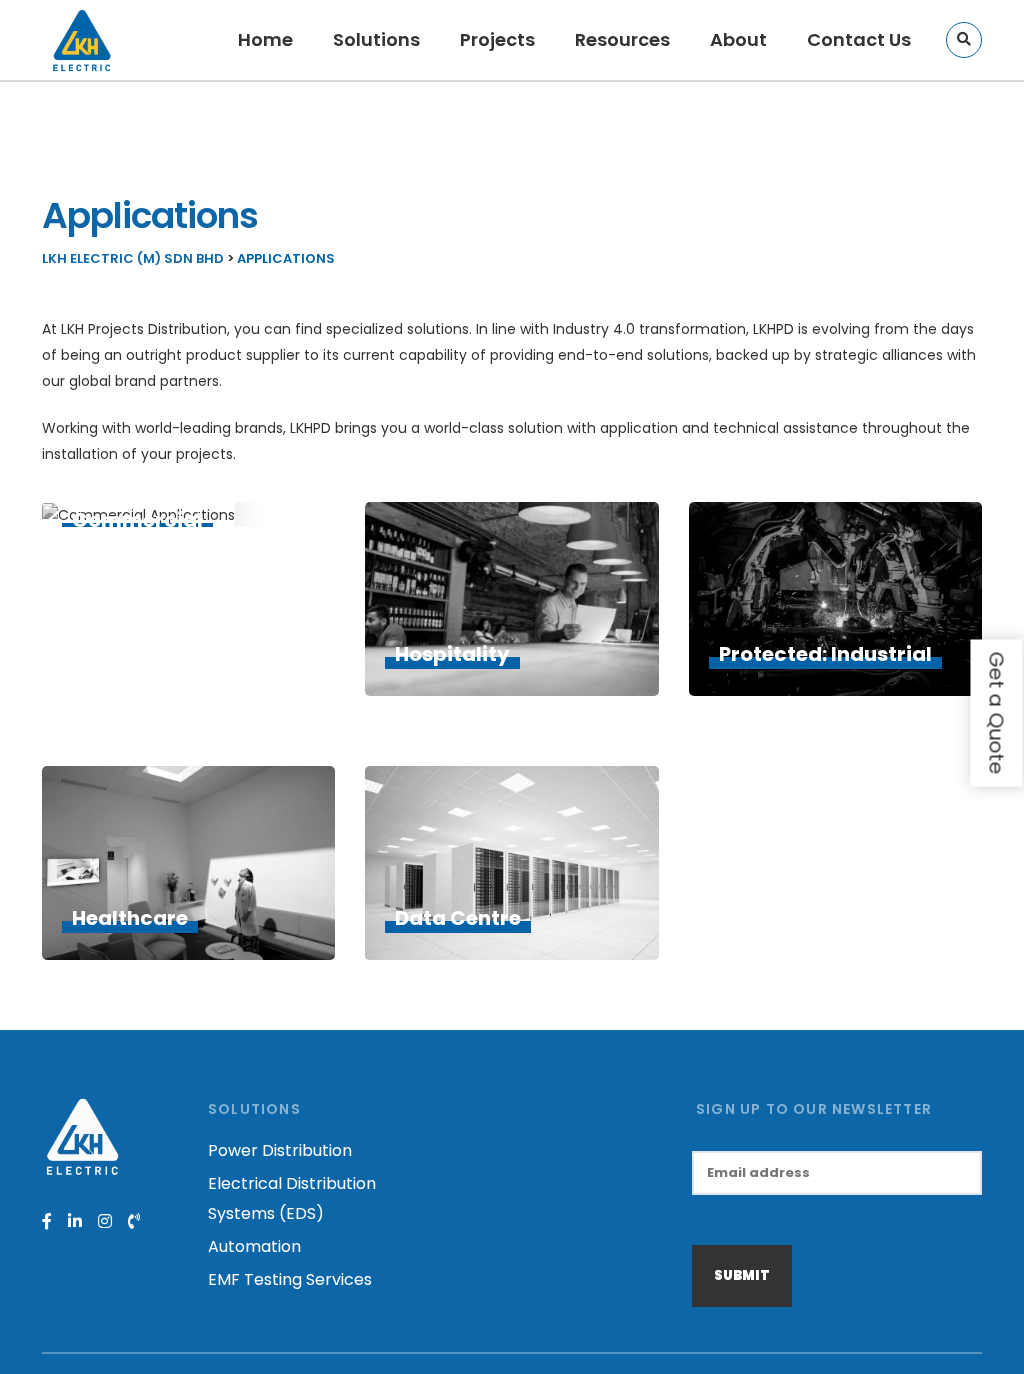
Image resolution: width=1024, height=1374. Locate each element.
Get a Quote (997, 713)
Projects (497, 40)
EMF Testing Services (290, 1279)
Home (265, 40)
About (738, 40)
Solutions (376, 40)
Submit (742, 1275)
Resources (622, 40)
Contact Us (859, 40)
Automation (254, 1246)
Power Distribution (280, 1150)
